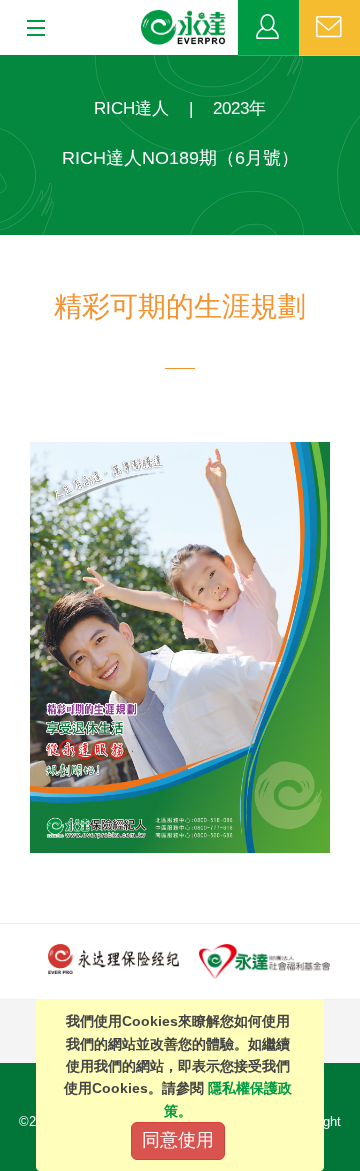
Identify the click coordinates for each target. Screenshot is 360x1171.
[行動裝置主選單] (29, 29)
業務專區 (268, 28)
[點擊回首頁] (184, 28)
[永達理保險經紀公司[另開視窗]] (113, 957)
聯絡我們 (329, 28)
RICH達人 (131, 108)
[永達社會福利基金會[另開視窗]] (264, 960)
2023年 (239, 108)
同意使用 (178, 1140)
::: (6, 65)
